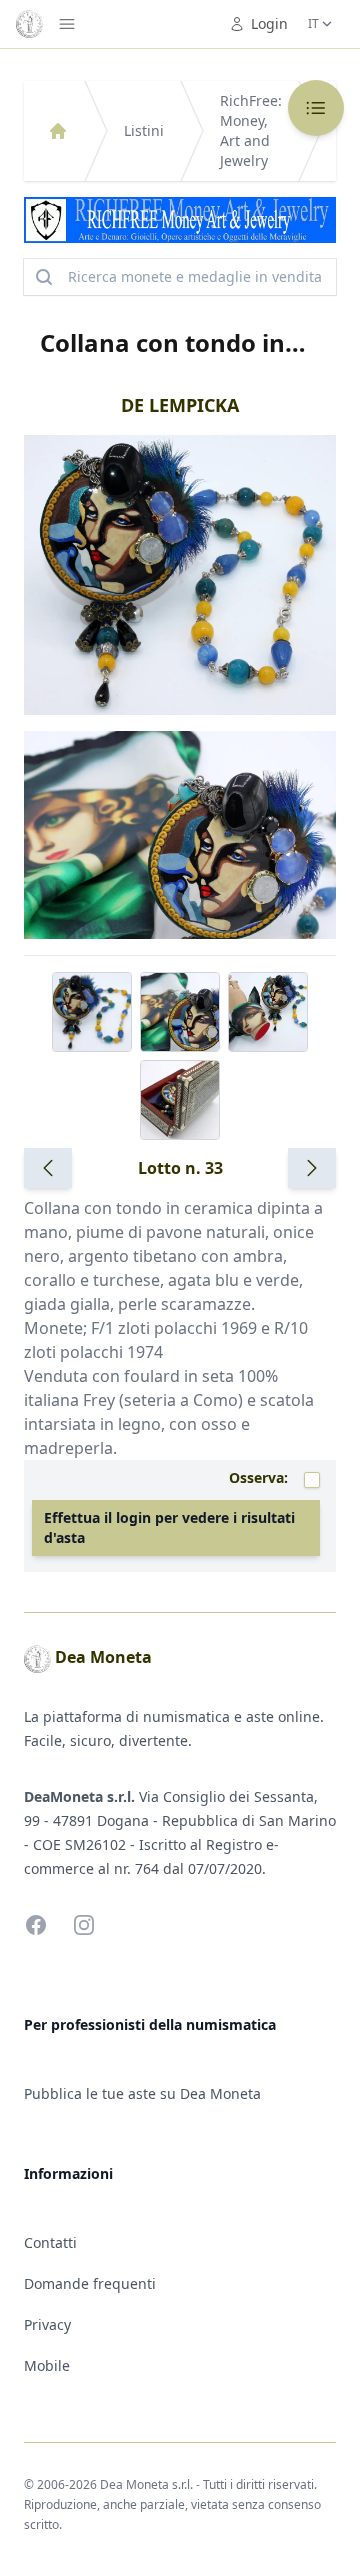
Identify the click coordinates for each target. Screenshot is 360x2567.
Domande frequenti (90, 2283)
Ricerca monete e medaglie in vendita (195, 276)
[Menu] (67, 24)
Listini (144, 130)
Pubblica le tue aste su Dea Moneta (142, 2093)
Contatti (50, 2242)
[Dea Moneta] (58, 131)
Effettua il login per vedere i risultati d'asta (169, 1527)
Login (269, 23)
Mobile (47, 2365)
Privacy (47, 2324)
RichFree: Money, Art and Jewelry (251, 130)
